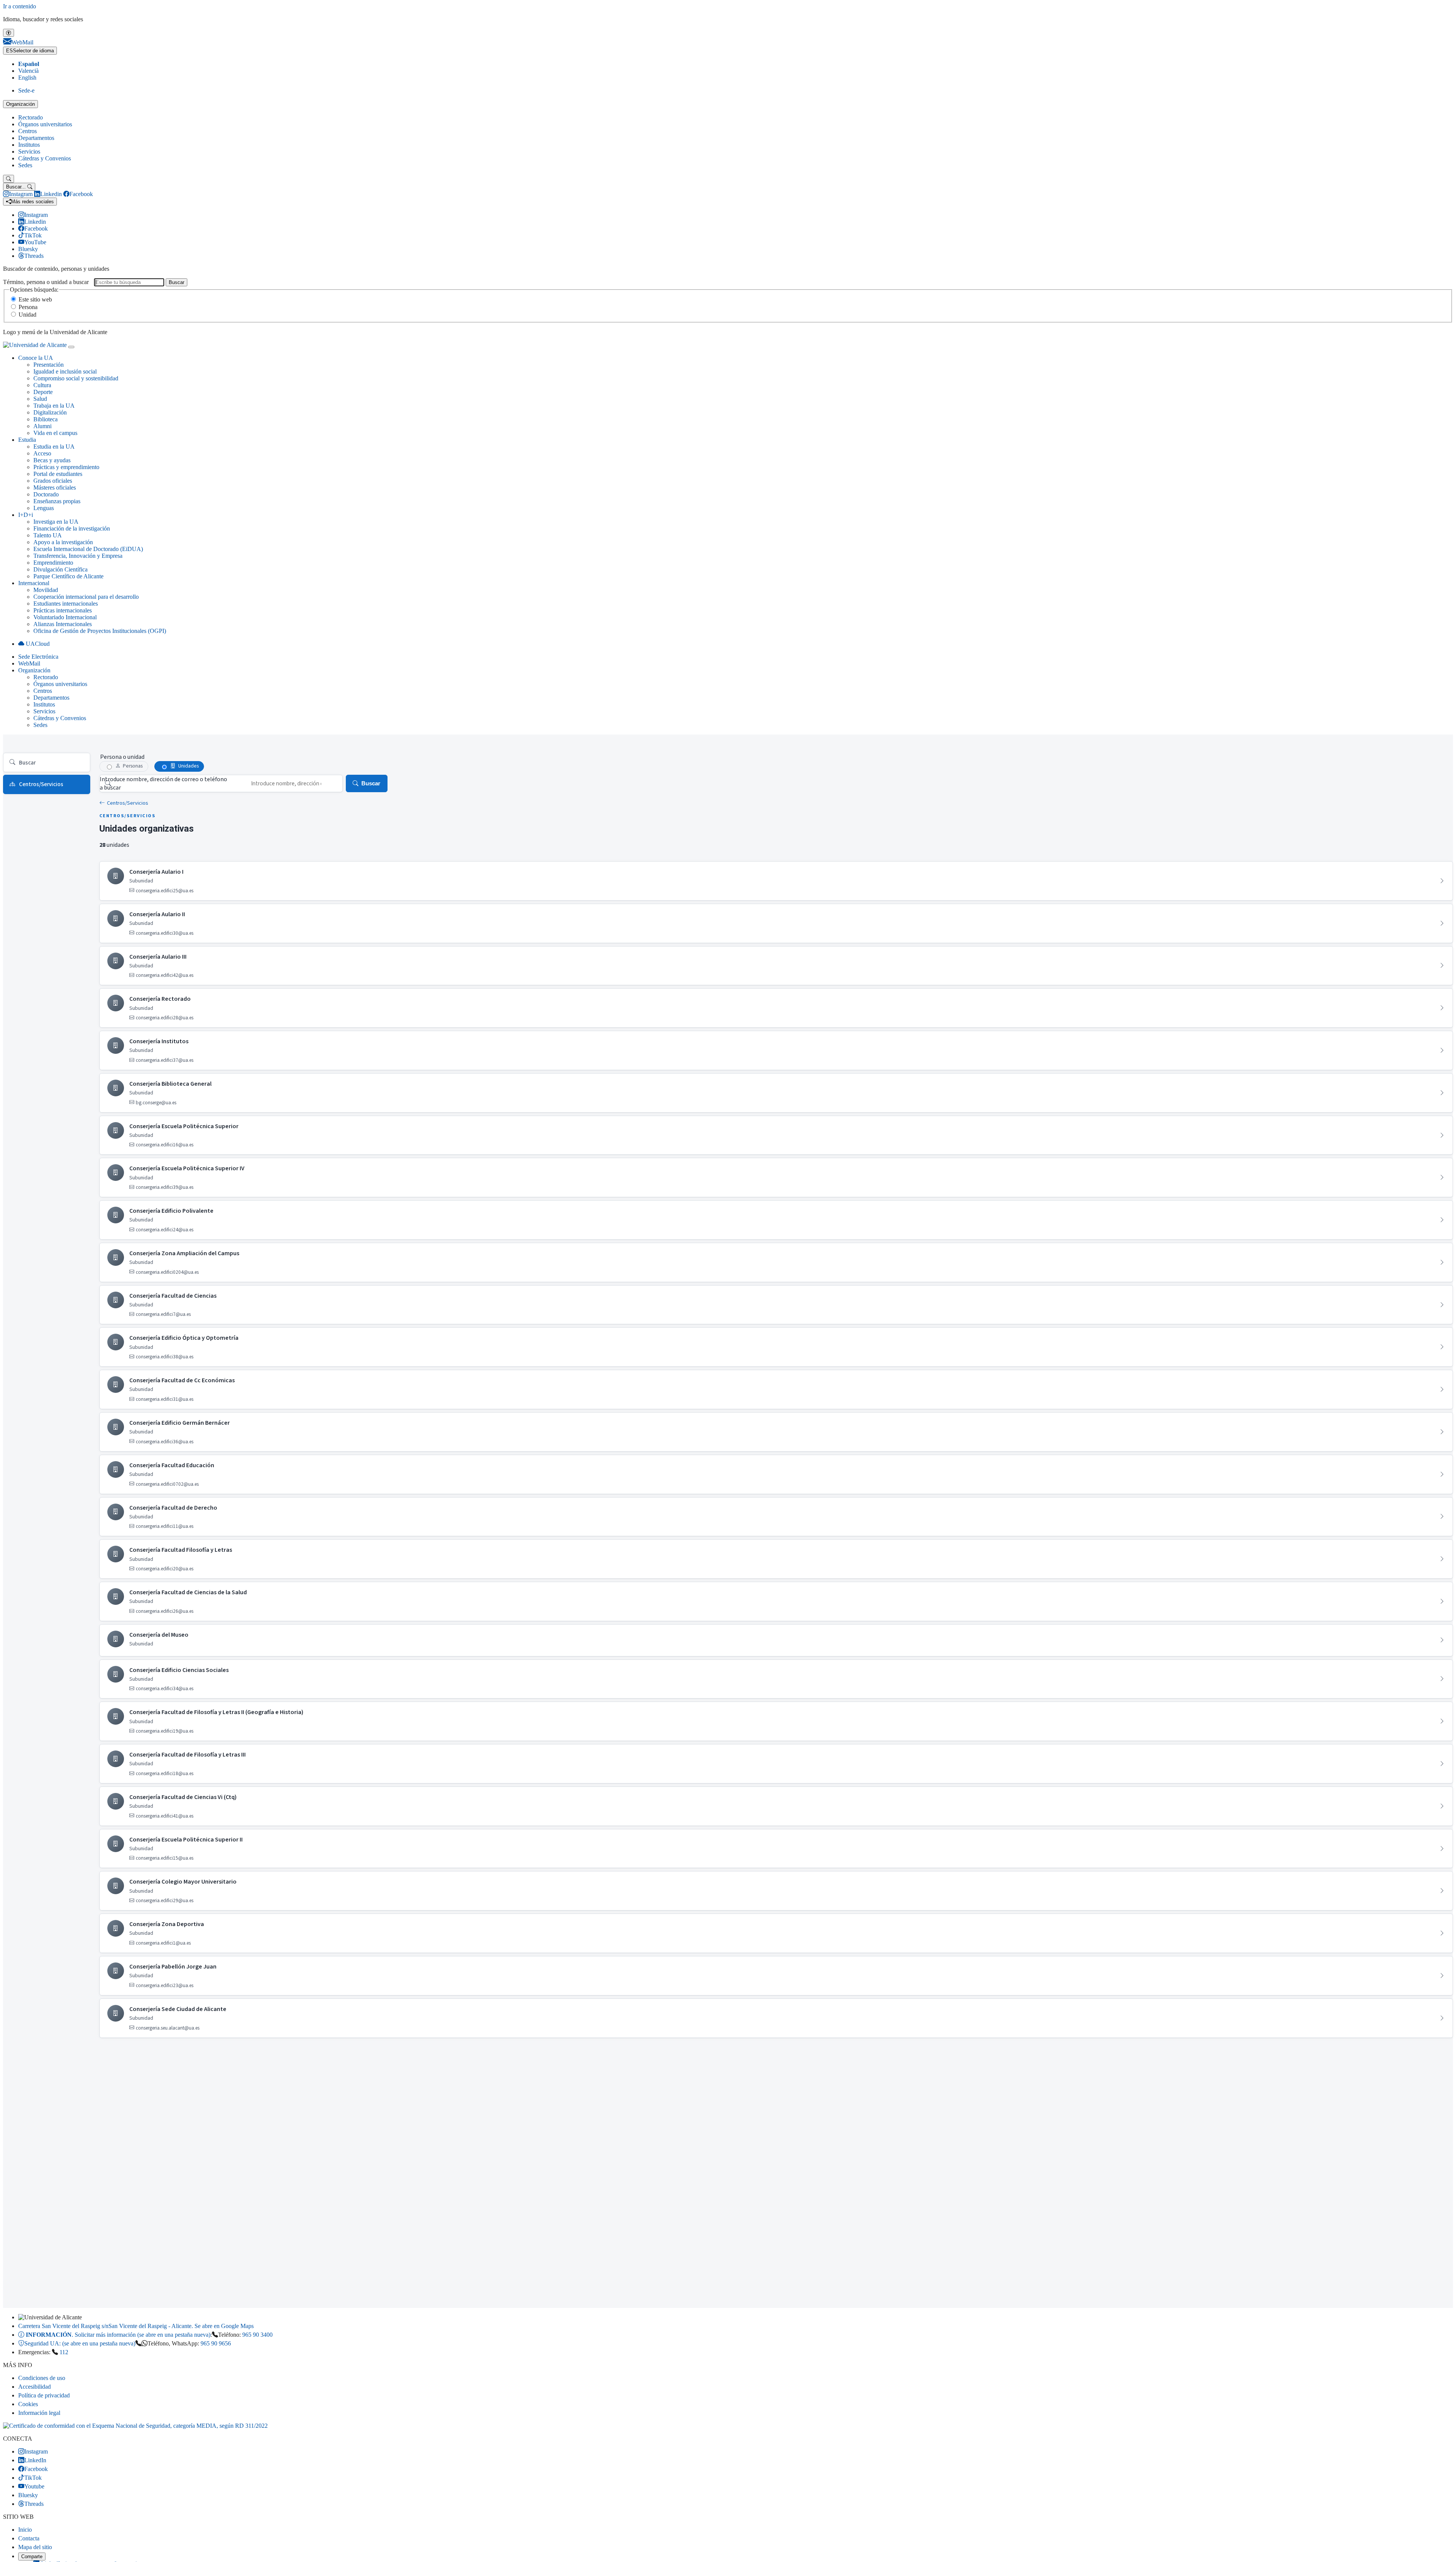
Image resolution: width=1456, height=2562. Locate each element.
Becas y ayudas (52, 460)
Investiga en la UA (56, 522)
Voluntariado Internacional (65, 617)
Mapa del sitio (35, 2547)
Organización (20, 104)
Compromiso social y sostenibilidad (76, 378)
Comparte (32, 2557)
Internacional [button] (34, 583)
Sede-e (26, 90)
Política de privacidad (44, 2395)
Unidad (27, 315)
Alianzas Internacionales (63, 624)
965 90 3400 (257, 2335)
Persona (28, 307)
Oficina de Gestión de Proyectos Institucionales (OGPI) (100, 631)
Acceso (42, 453)
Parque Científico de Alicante (68, 576)
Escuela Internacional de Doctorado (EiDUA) (88, 549)
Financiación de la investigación (72, 528)
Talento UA (48, 535)
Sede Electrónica (38, 657)
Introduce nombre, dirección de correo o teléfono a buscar (163, 783)
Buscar (177, 282)
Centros (27, 131)
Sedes (25, 165)
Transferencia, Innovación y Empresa (78, 556)
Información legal (39, 2413)
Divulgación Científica (60, 569)
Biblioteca (45, 419)
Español (29, 64)
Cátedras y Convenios (45, 158)
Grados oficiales (53, 481)
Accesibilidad (35, 2387)
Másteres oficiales (55, 487)
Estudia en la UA (54, 447)
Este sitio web (35, 299)
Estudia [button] (27, 440)
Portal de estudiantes (58, 474)
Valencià (28, 71)
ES (30, 51)
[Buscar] (9, 179)
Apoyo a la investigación (63, 542)
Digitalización (50, 412)
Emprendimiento (53, 563)
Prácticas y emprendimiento (66, 467)
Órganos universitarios (45, 124)
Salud (40, 399)
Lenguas (44, 508)
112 (64, 2352)
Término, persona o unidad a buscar (46, 282)
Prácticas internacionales (63, 610)
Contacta (29, 2538)
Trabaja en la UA (54, 406)
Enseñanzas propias (57, 501)
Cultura (42, 385)
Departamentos (36, 138)
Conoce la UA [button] (36, 358)
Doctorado (46, 494)
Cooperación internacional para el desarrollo (86, 597)
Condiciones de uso (42, 2378)
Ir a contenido (20, 6)
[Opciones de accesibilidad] (9, 33)
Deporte (43, 392)
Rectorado (31, 117)
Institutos (29, 145)
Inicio (25, 2530)
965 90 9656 (216, 2343)
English (27, 78)
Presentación (49, 365)
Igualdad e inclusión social (65, 371)
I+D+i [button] (26, 515)
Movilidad (46, 590)
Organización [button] (34, 670)
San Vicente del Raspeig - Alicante (136, 2326)
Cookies (28, 2404)
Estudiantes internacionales (66, 604)
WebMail (29, 663)
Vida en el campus (55, 433)
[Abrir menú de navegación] (71, 347)
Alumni (42, 426)
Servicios (29, 151)
